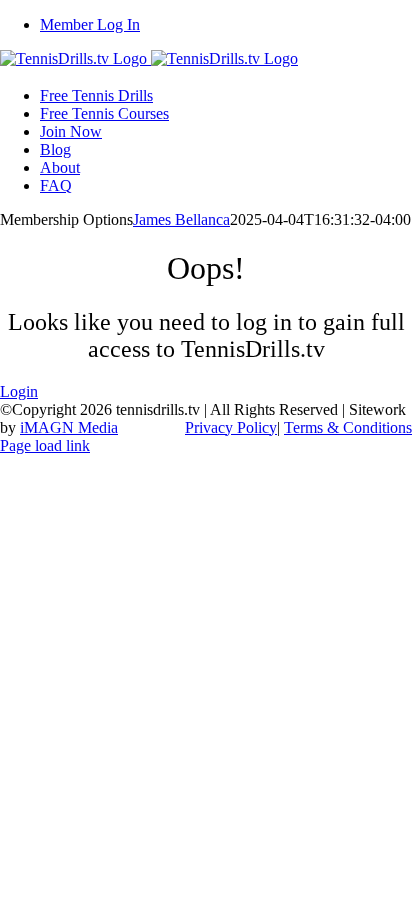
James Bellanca (181, 219)
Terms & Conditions (348, 427)
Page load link (45, 445)
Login (19, 391)
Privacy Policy (231, 427)
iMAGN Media (69, 427)
